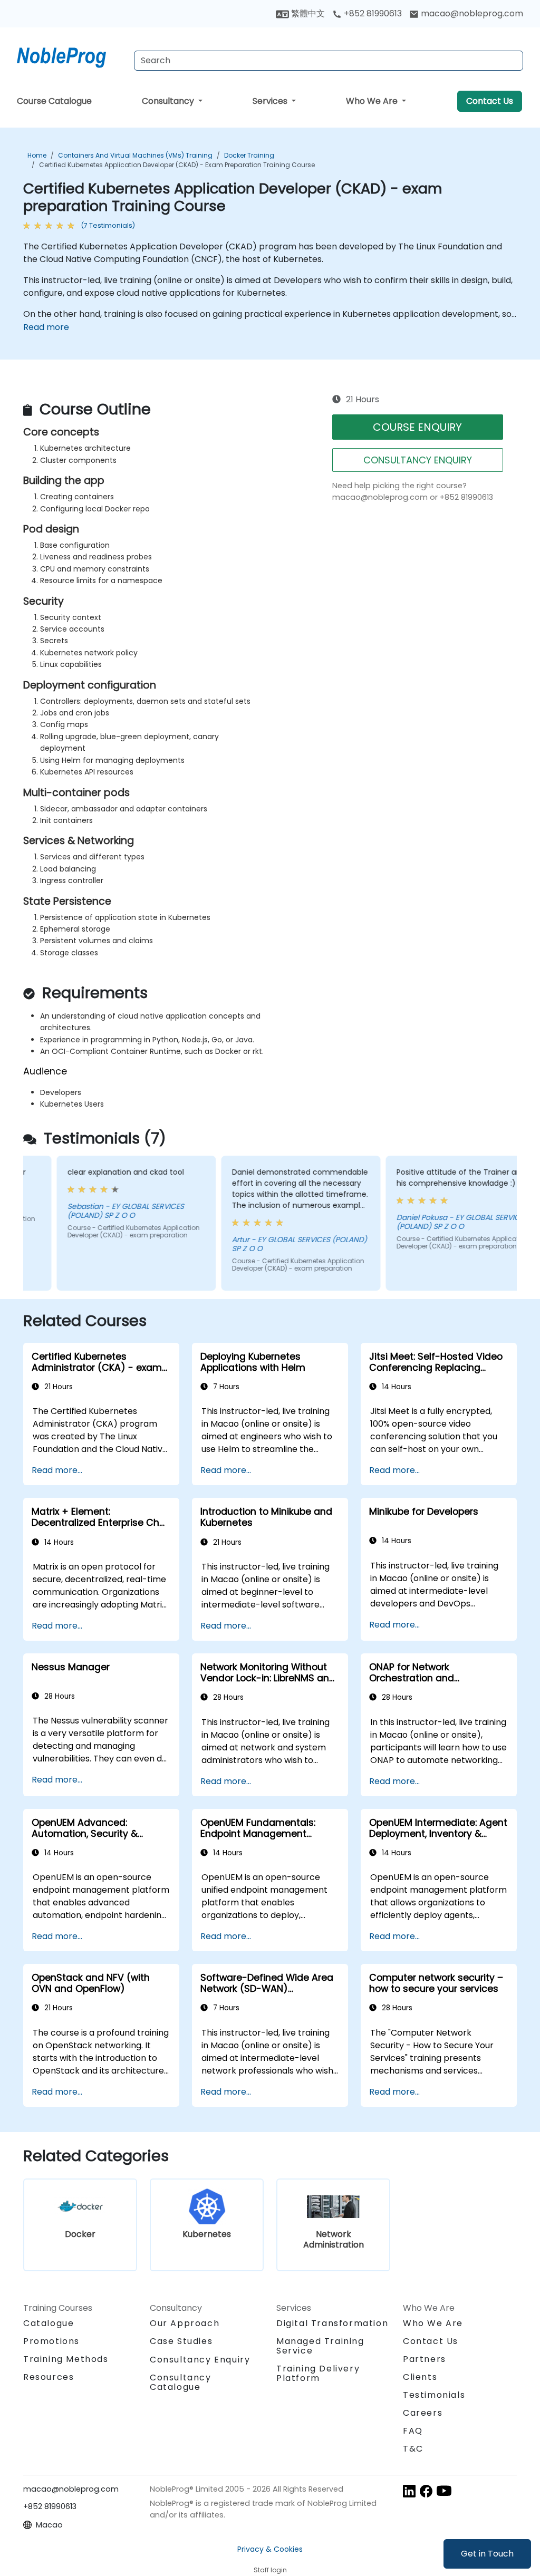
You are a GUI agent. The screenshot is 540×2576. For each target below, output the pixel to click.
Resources (49, 2377)
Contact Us (490, 101)
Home (37, 155)
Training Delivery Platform (318, 2373)
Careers (423, 2413)
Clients (420, 2377)
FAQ (413, 2431)
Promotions (51, 2341)
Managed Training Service (320, 2346)
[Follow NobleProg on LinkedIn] (409, 2491)
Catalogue (49, 2323)
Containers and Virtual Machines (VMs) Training (135, 155)
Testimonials (434, 2395)
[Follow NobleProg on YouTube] (444, 2491)
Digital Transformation (332, 2323)
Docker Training (249, 155)
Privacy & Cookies (270, 2549)
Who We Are (373, 101)
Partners (425, 2359)
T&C (413, 2449)
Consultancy (169, 101)
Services (271, 101)
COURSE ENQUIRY (417, 427)
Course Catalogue (54, 101)
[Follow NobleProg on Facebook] (426, 2491)
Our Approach (185, 2323)
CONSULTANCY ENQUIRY (418, 460)
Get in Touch (487, 2554)
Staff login (270, 2570)
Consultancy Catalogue (181, 2382)
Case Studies (181, 2341)
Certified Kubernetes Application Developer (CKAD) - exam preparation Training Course (177, 165)
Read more (46, 327)
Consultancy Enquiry (200, 2360)
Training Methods (66, 2359)
